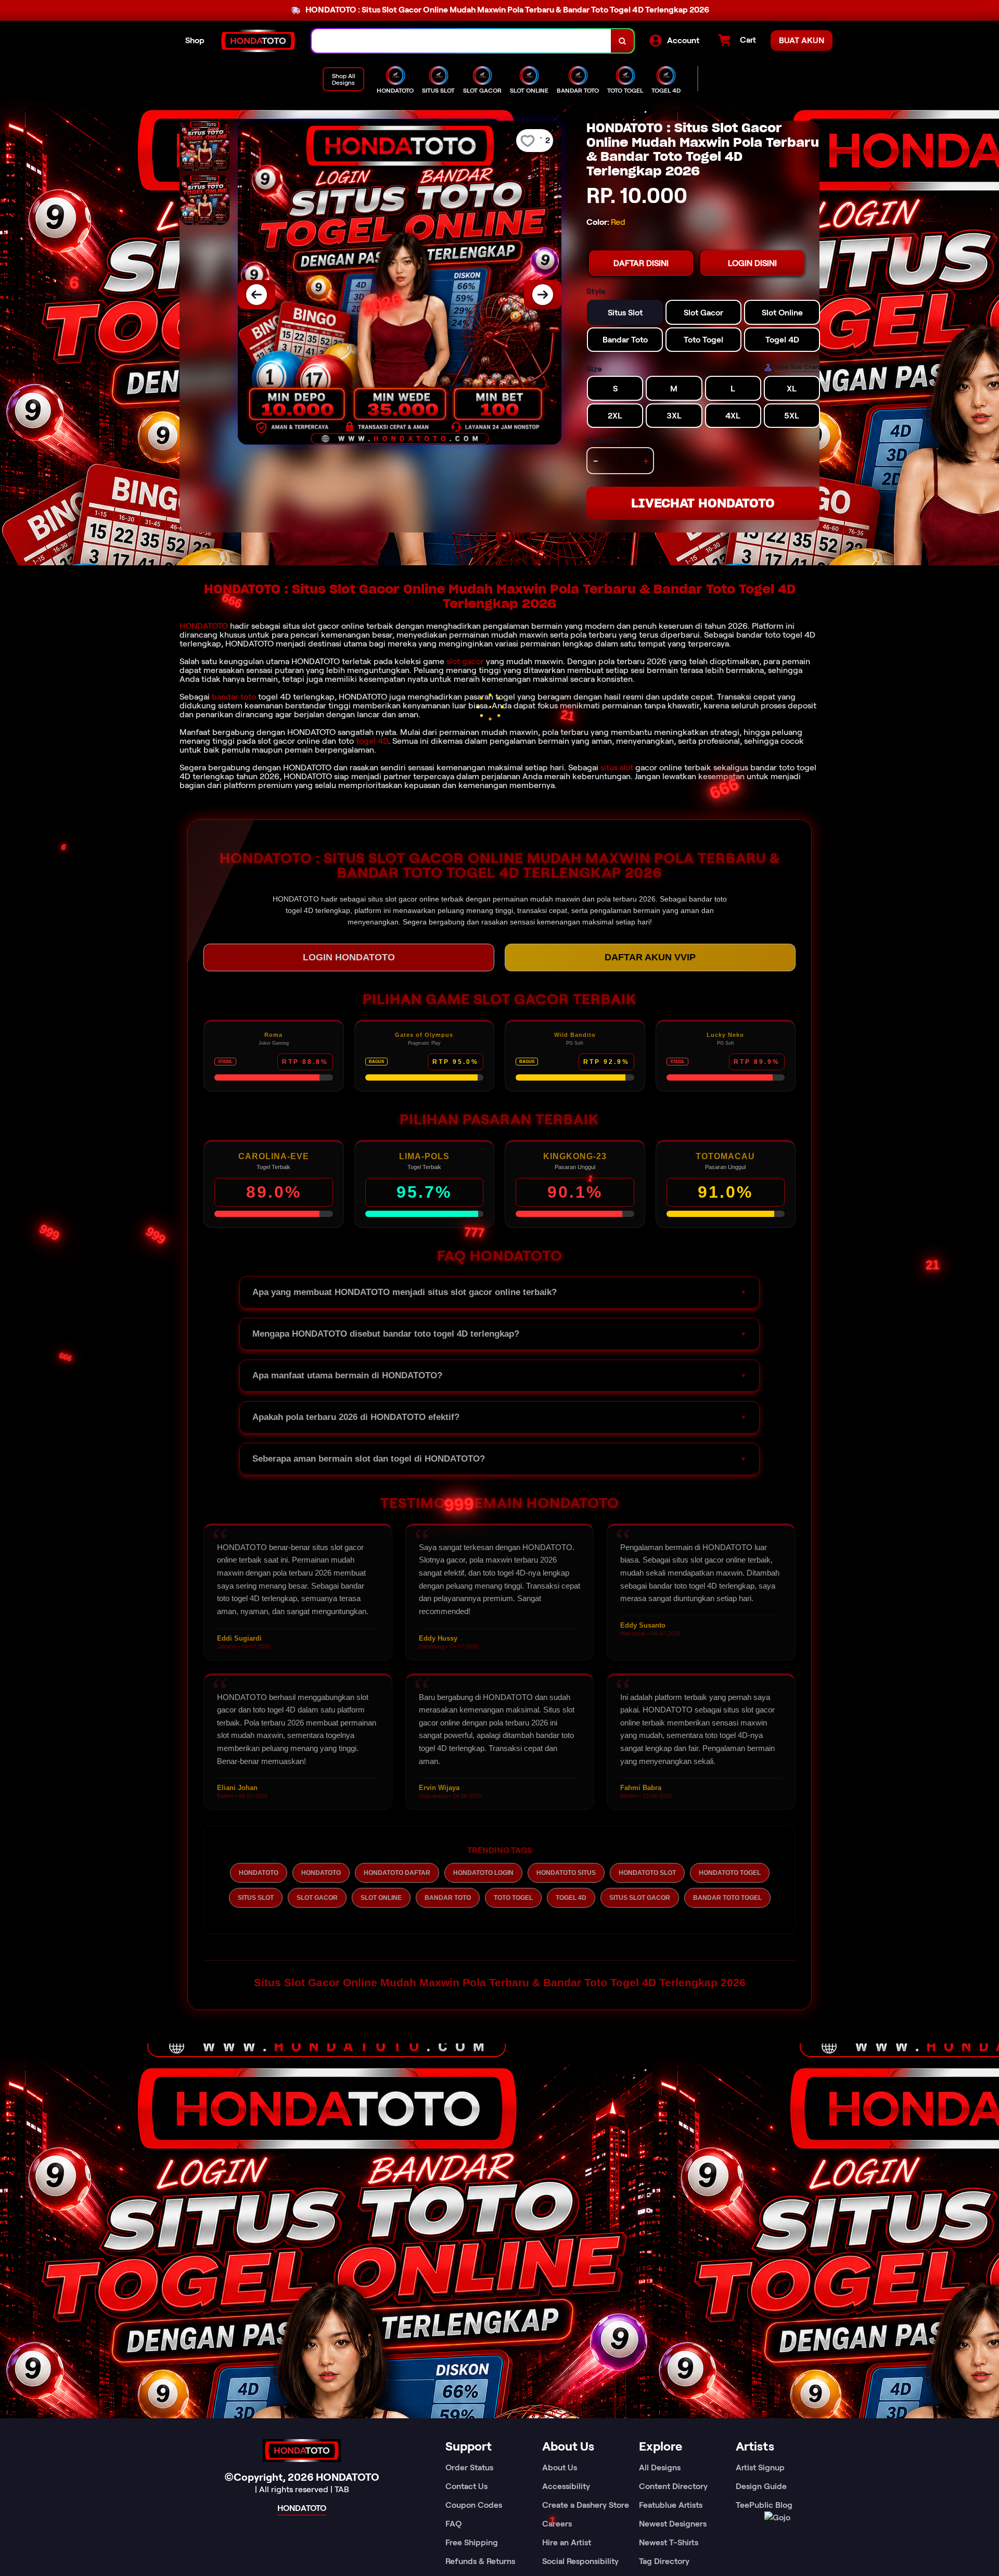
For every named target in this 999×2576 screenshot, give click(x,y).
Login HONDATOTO (349, 957)
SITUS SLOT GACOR (640, 1898)
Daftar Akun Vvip (650, 957)
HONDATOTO (204, 626)
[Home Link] (258, 41)
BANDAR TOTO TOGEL (727, 1898)
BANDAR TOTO (448, 1898)
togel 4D (372, 741)
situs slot (617, 767)
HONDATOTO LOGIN (483, 1873)
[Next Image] (543, 295)
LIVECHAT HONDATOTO (703, 503)
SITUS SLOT (256, 1898)
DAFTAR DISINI (641, 263)
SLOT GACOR (317, 1898)
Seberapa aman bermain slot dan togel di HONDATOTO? (369, 1459)
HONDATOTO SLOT (647, 1873)
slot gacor (465, 661)
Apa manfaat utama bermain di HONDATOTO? (347, 1375)
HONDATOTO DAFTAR (397, 1873)
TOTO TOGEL (513, 1898)
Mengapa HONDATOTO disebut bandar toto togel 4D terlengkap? (386, 1334)
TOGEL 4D (571, 1898)
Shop (195, 40)
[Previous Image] (257, 295)
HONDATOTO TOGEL (730, 1873)
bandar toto (234, 697)
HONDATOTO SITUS (566, 1873)
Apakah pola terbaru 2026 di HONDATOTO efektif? (356, 1417)
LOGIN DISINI (752, 263)
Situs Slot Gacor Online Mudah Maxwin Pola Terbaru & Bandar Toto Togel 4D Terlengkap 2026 (500, 1982)
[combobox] (462, 41)
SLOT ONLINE (381, 1898)
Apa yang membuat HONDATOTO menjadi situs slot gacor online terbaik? (405, 1292)
